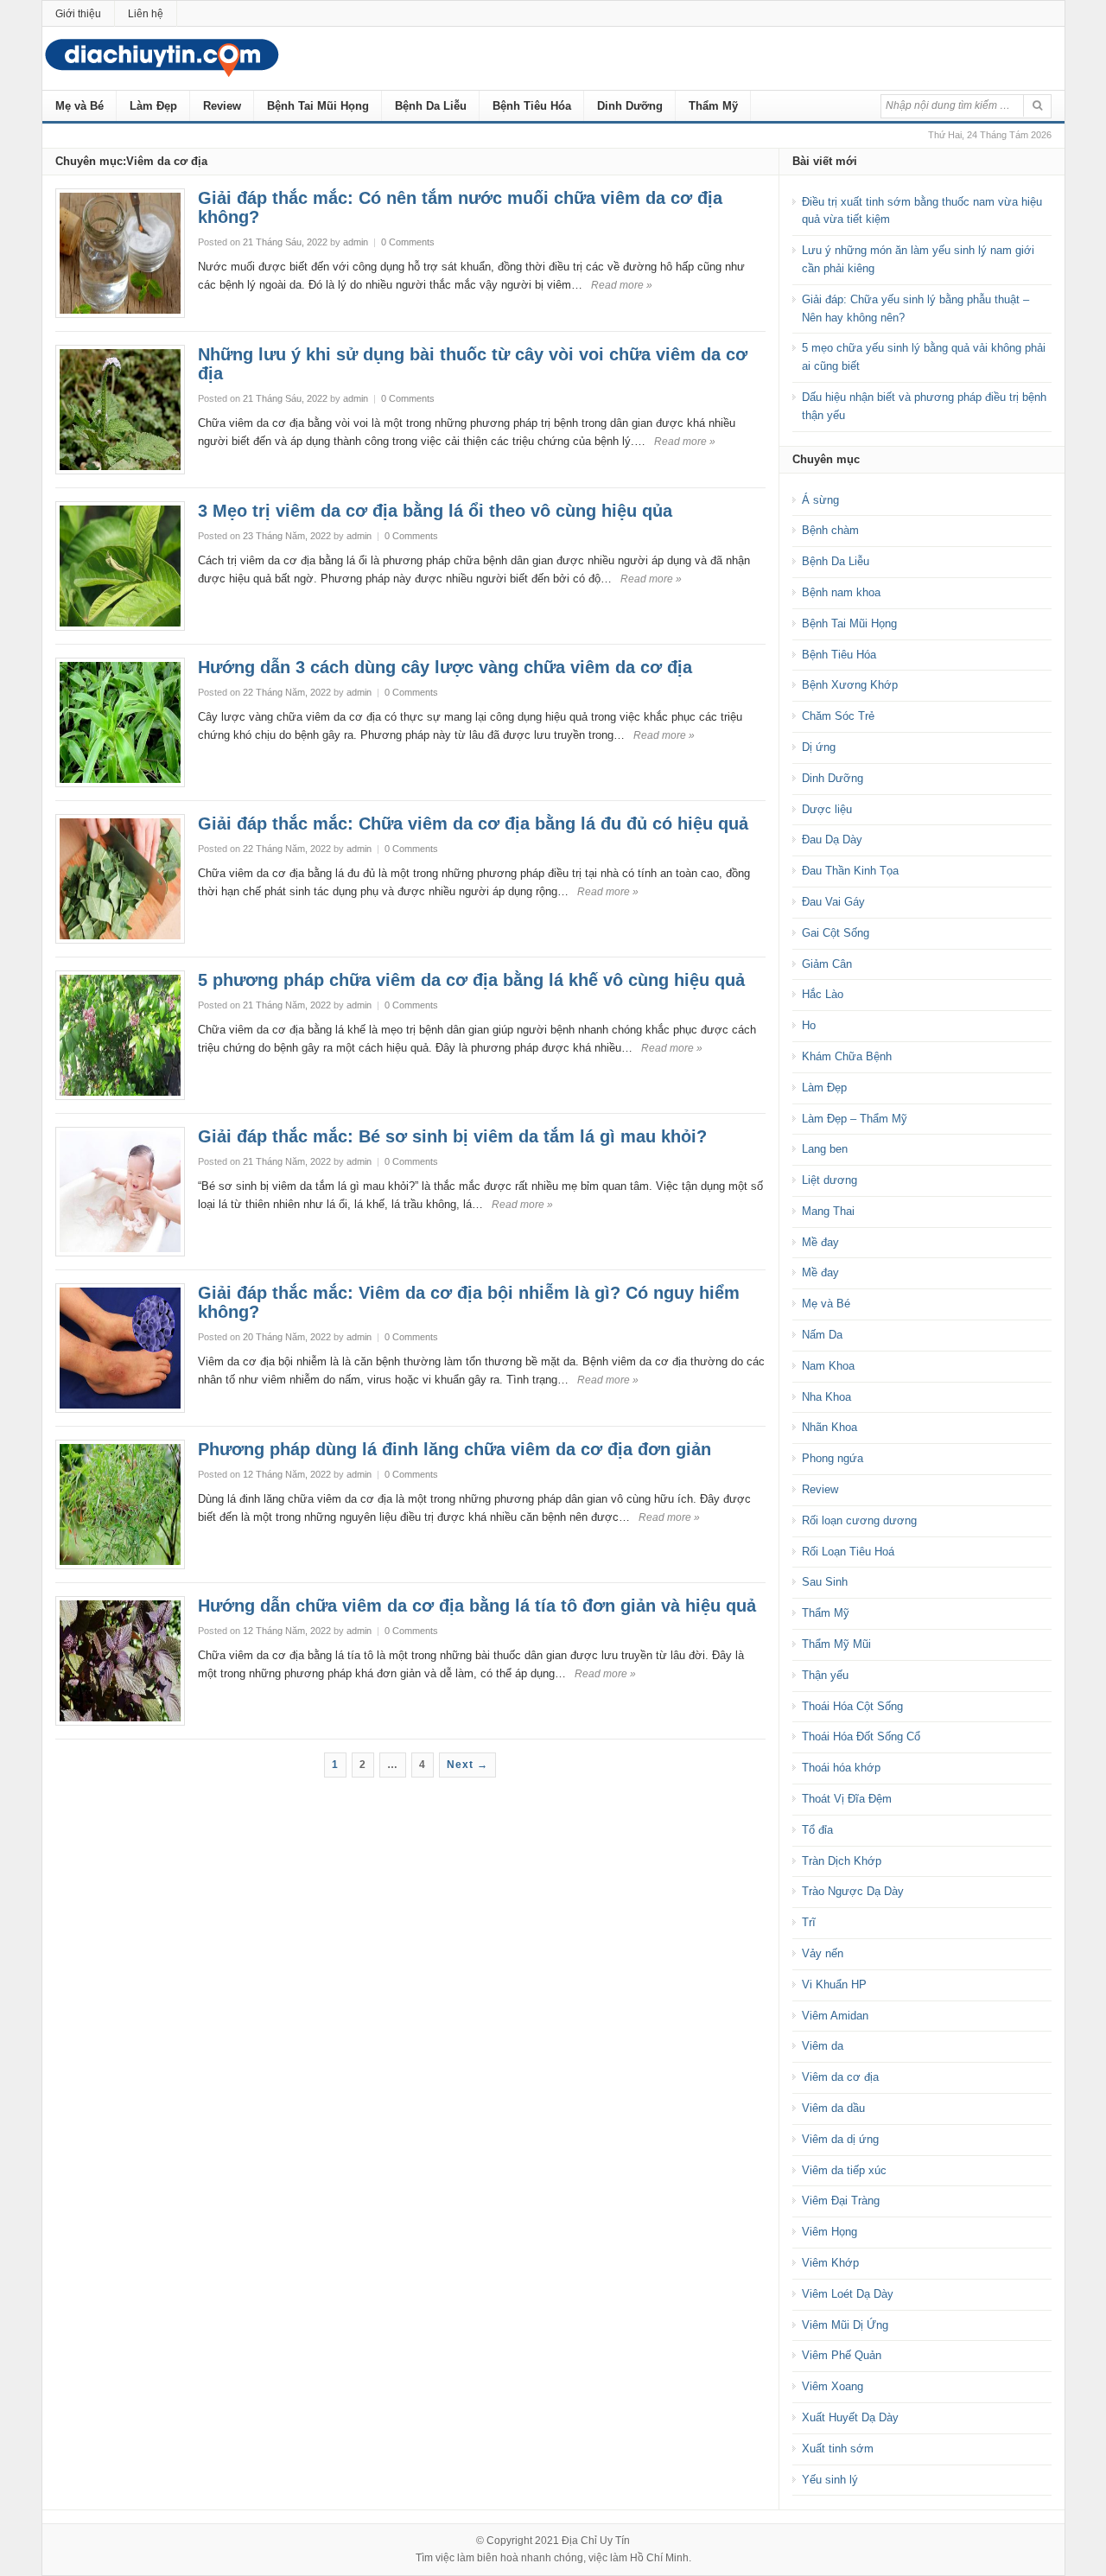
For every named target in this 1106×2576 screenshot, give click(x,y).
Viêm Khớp (830, 2263)
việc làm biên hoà (477, 2558)
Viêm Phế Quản (842, 2355)
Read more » (622, 285)
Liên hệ (146, 14)
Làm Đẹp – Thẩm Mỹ (855, 1119)
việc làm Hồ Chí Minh (639, 2558)
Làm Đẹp (153, 106)
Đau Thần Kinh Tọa (850, 871)
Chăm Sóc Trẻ (838, 716)
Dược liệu (827, 809)
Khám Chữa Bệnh (847, 1056)
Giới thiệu (78, 14)
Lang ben (825, 1149)
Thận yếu (825, 1675)
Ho (809, 1025)
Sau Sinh (825, 1582)
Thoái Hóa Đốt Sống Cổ (861, 1736)
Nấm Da (822, 1335)
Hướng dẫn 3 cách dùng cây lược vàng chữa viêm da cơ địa (445, 667)
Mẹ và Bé (79, 106)
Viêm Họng (829, 2232)
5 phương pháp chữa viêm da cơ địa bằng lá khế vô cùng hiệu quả (471, 980)
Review (222, 106)
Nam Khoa (828, 1366)
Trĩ (809, 1922)
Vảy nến (823, 1953)
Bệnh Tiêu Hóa (532, 106)
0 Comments (408, 242)
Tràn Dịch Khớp (842, 1861)
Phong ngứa (833, 1458)
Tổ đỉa (817, 1830)
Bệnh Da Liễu (431, 106)
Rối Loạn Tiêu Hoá (848, 1552)
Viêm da (823, 2046)
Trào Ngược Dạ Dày (853, 1891)
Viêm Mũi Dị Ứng (845, 2325)
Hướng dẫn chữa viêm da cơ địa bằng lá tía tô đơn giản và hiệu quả (477, 1606)
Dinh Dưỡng (630, 106)
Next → (467, 1765)
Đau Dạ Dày (832, 840)
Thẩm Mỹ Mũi (836, 1644)
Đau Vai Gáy (833, 902)
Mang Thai (828, 1211)
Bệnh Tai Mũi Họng (318, 106)
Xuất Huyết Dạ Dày (850, 2417)
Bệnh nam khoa (841, 592)
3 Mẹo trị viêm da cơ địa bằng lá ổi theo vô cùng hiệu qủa (435, 511)
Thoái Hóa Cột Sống (852, 1706)
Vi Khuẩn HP (834, 1984)
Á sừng (820, 500)
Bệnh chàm (830, 530)
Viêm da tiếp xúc (844, 2170)
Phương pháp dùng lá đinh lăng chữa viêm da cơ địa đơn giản (454, 1449)
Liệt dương (829, 1180)
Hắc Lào (823, 994)
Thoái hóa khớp (841, 1768)
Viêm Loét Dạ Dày (848, 2294)
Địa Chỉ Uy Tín (596, 2541)
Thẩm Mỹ (713, 106)
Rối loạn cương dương (859, 1520)
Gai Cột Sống (836, 933)
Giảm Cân (827, 964)
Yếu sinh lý (830, 2480)
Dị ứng (819, 747)
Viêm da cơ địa (840, 2077)
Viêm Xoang (833, 2386)
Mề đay (820, 1242)
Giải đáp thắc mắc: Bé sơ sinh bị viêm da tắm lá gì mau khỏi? (452, 1136)
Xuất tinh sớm (838, 2449)
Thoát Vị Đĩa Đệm (847, 1799)
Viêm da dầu (833, 2108)
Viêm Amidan (835, 2016)
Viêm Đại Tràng (841, 2201)
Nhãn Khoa (829, 1427)
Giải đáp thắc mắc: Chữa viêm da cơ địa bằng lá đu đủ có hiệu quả (473, 824)
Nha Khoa (826, 1397)
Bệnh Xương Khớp (850, 685)
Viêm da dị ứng (840, 2139)
